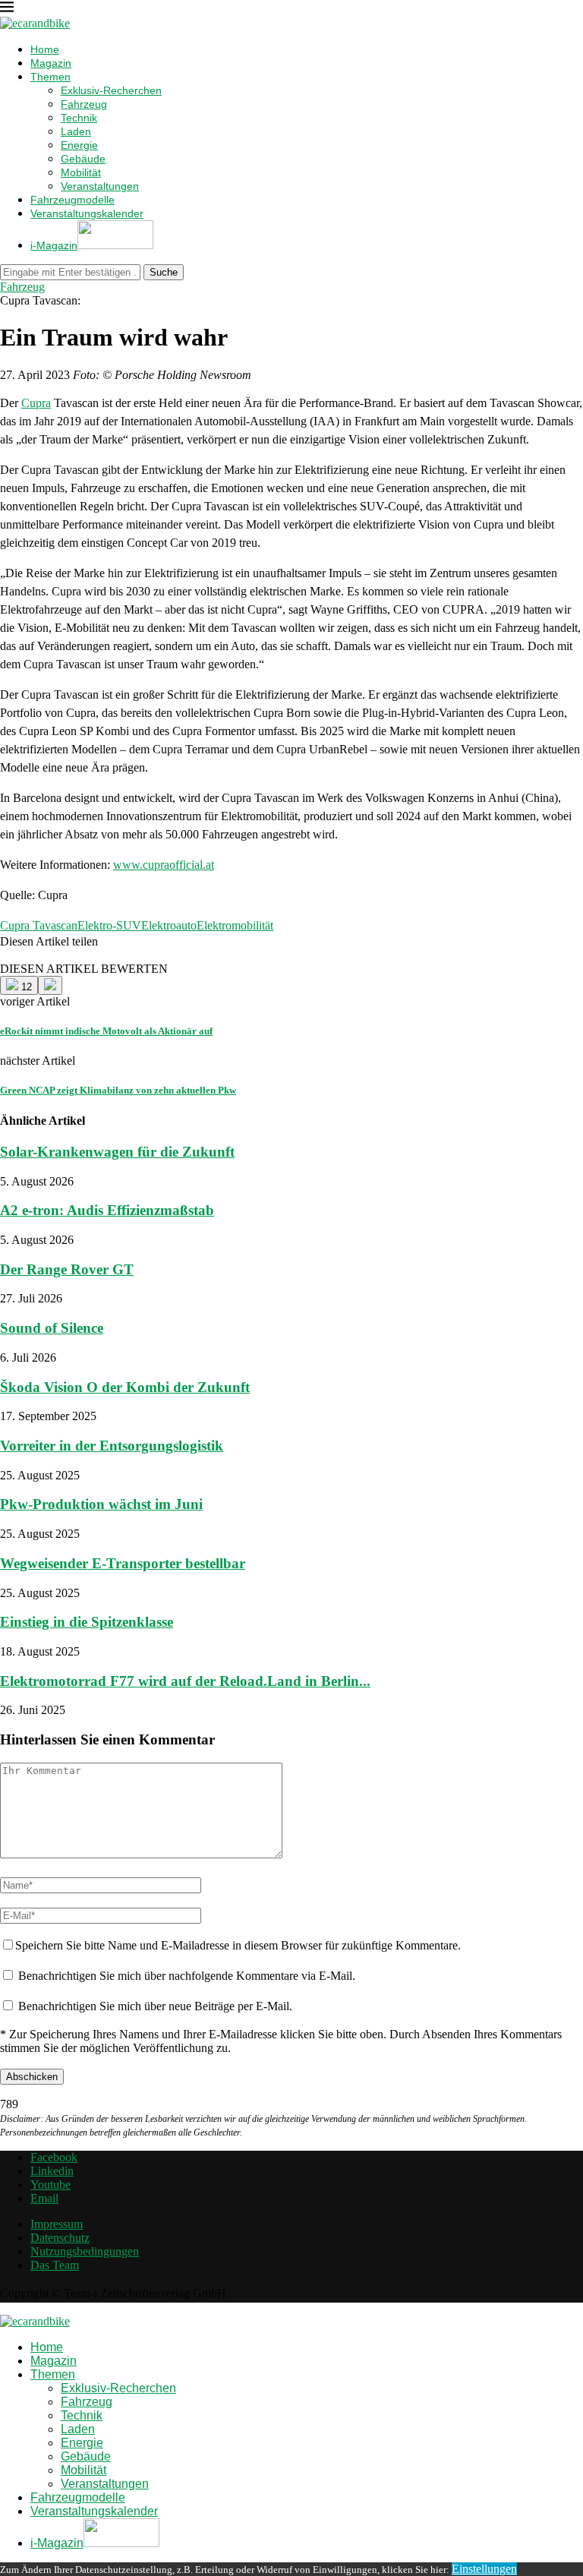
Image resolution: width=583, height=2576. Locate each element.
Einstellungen (484, 2569)
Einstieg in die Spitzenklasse (87, 1622)
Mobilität (81, 172)
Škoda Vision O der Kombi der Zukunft (125, 1387)
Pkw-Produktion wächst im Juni (101, 1504)
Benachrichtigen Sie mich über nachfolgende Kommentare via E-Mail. (187, 1976)
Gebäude (83, 159)
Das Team (55, 2265)
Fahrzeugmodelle (72, 200)
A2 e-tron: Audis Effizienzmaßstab (107, 1210)
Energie (79, 145)
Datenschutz (60, 2238)
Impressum (57, 2224)
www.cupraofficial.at (164, 865)
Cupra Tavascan (39, 925)
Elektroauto (169, 925)
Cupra (36, 403)
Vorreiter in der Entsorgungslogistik (112, 1446)
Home (45, 49)
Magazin (51, 63)
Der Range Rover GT (67, 1269)
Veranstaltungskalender (87, 213)
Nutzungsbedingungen (85, 2251)
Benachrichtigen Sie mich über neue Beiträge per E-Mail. (155, 2006)
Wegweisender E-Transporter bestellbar (123, 1563)
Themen (50, 77)
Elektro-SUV (109, 925)
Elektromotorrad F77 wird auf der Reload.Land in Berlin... (185, 1681)
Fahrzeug (84, 104)
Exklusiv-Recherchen (111, 90)
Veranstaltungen (100, 186)
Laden (76, 131)
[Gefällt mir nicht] (50, 985)
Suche (164, 272)
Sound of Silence (52, 1328)
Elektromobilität (235, 925)
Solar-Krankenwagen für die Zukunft (117, 1152)
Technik (79, 118)
